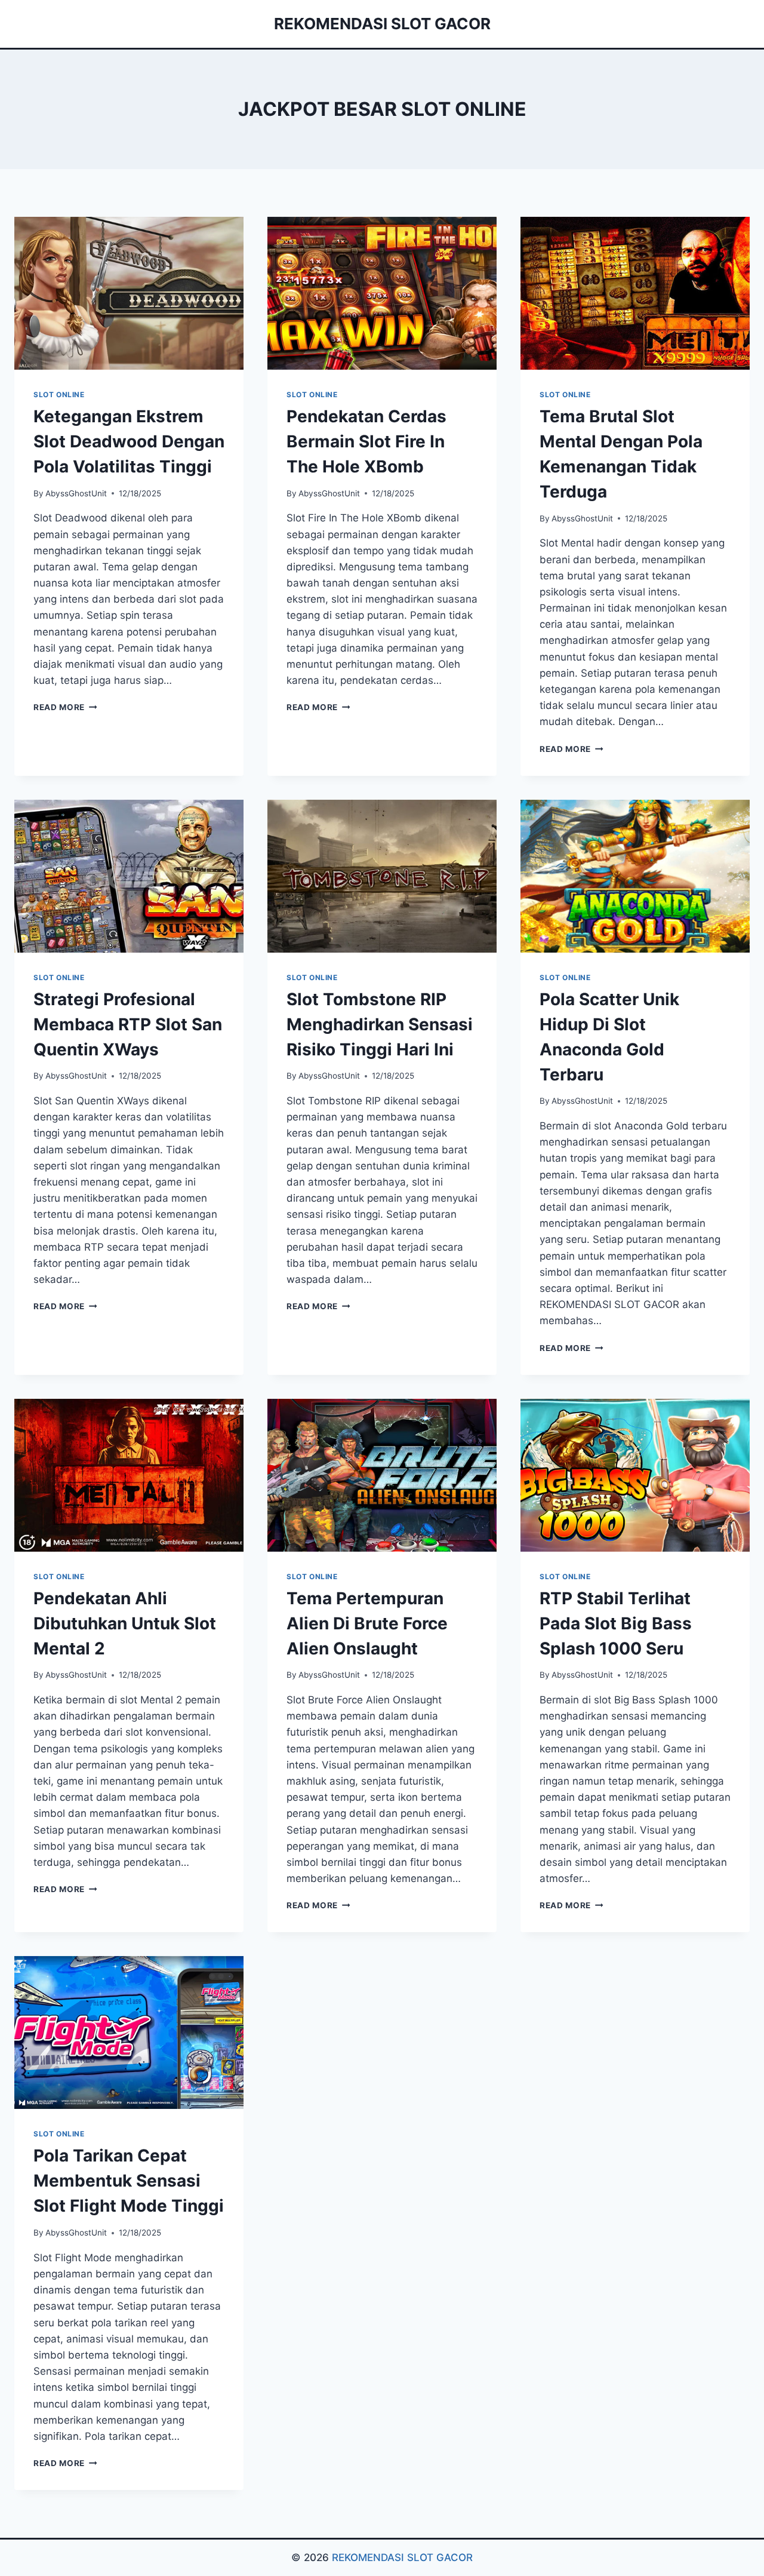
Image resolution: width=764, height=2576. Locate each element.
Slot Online (59, 394)
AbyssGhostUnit (76, 493)
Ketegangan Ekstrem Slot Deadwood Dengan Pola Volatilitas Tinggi (129, 441)
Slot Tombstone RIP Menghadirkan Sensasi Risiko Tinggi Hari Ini (380, 1024)
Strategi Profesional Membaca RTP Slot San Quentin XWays (128, 1024)
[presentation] (129, 293)
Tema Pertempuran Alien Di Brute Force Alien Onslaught (367, 1623)
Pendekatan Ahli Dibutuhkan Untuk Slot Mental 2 (125, 1623)
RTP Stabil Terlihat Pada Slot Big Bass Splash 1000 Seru (616, 1623)
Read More (65, 707)
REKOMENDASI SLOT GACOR (402, 2557)
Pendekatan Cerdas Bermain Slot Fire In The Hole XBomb (366, 441)
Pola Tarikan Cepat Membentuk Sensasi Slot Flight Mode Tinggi (129, 2181)
